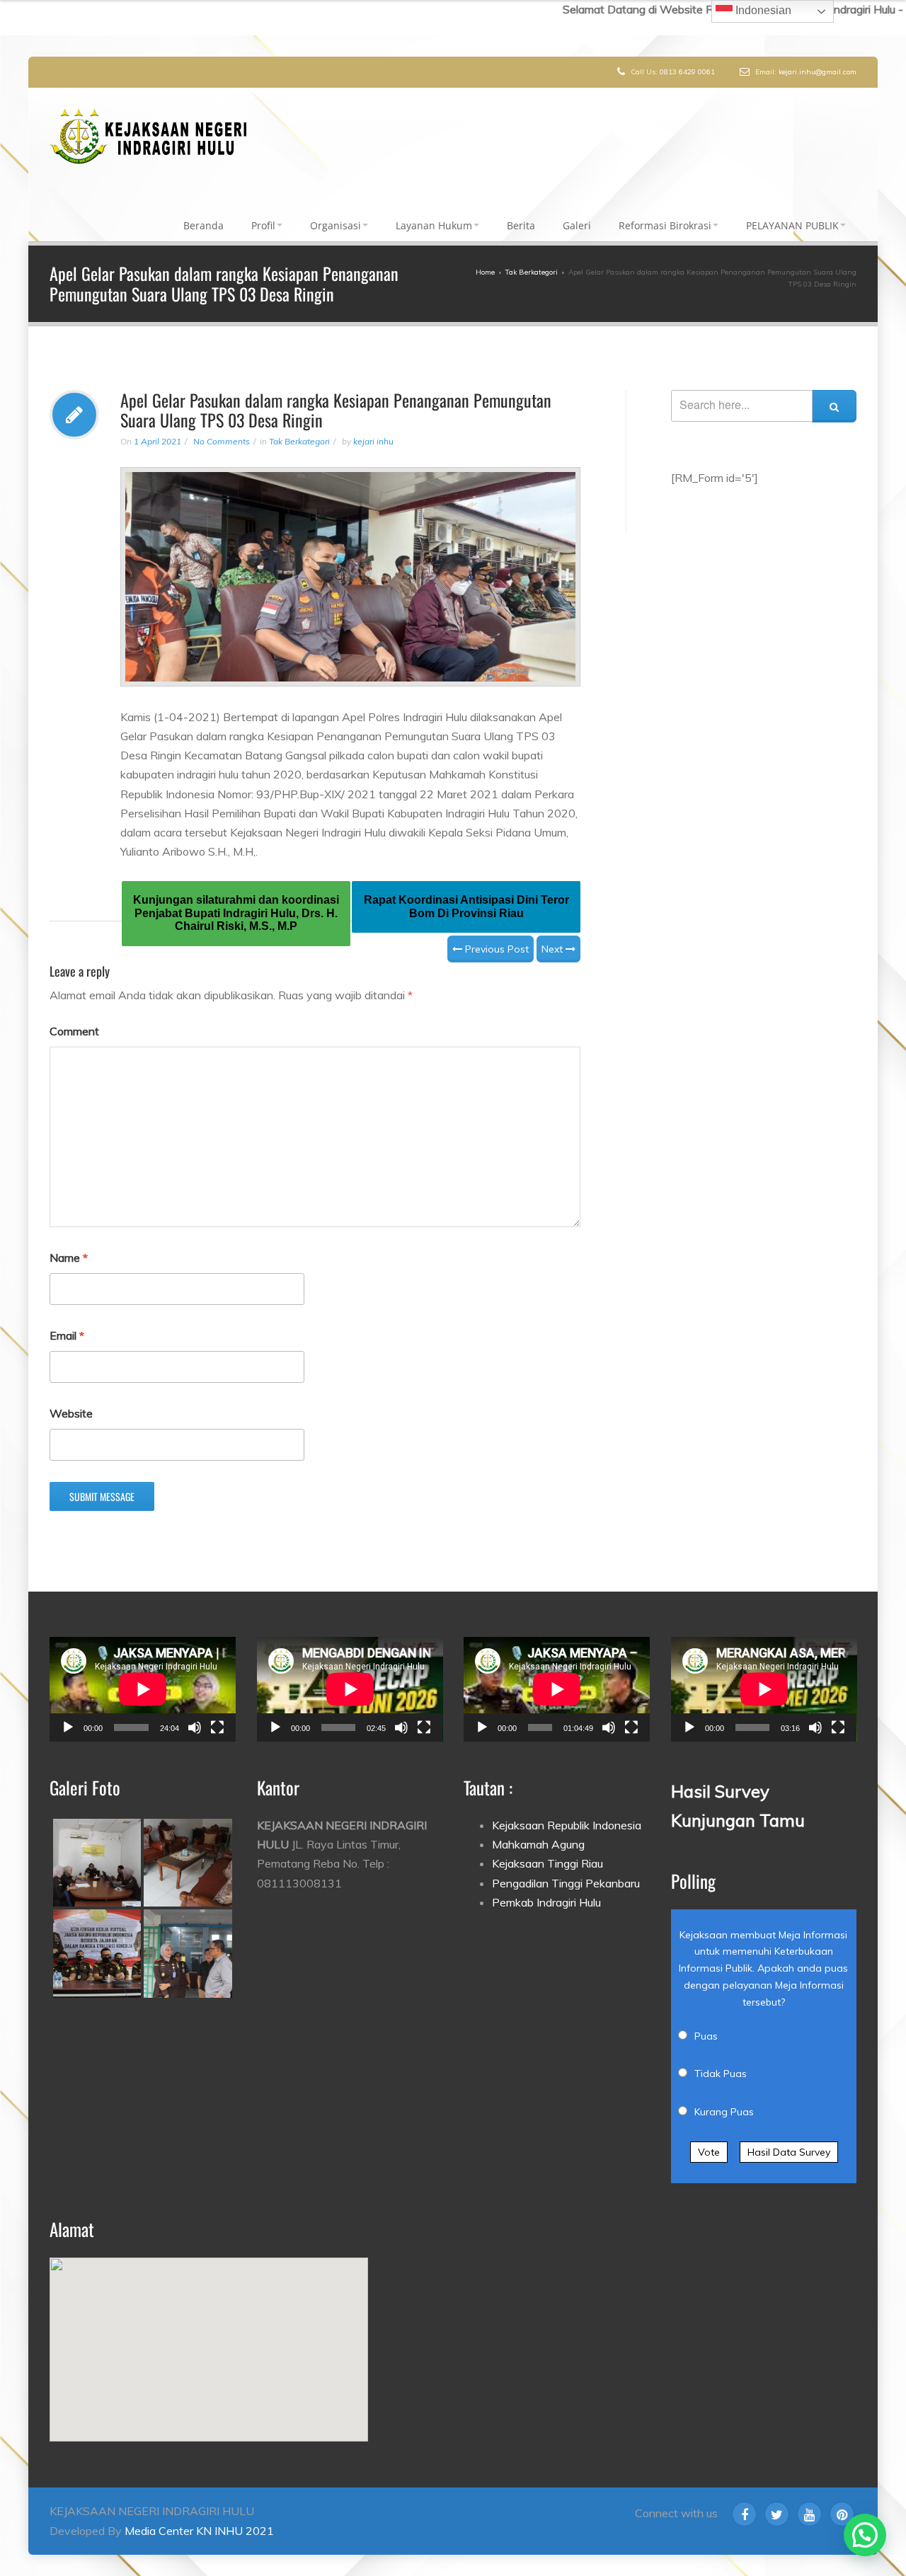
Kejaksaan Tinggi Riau (547, 1846)
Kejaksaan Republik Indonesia (567, 1808)
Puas (706, 2019)
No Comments (222, 424)
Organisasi (336, 217)
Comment (74, 1014)
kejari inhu (373, 424)
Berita (521, 217)
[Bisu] (195, 1710)
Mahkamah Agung (538, 1827)
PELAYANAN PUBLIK (792, 217)
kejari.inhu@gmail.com (818, 72)
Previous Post (495, 932)
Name (69, 1241)
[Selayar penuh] (217, 1710)
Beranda (203, 217)
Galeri (577, 217)
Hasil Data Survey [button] (789, 2135)
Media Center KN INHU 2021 (199, 2514)
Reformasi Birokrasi (665, 217)
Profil (263, 217)
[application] (143, 1672)
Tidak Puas (721, 2057)
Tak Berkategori (299, 424)
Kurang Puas (724, 2095)
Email (67, 1318)
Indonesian (762, 10)
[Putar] (68, 1710)
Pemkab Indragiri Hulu (546, 1885)
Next (554, 932)
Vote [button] (709, 2135)
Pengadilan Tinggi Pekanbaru (566, 1866)
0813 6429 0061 (687, 72)
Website (71, 1396)
